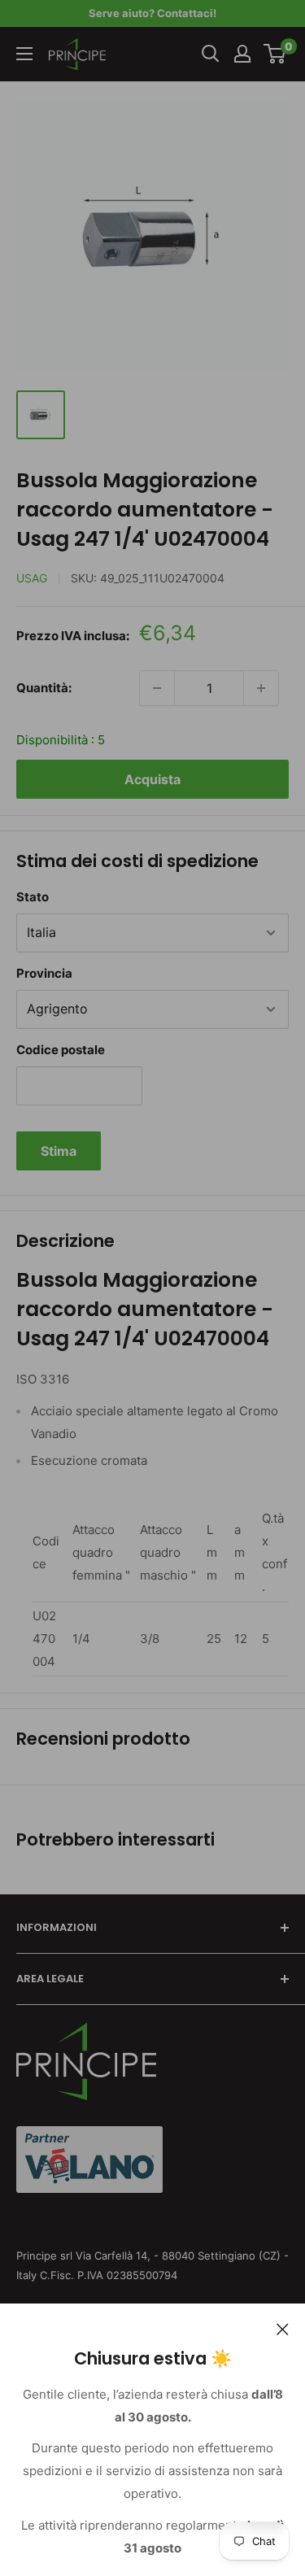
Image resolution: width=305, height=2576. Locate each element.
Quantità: (44, 688)
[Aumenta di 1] (261, 688)
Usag (32, 578)
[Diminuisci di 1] (157, 688)
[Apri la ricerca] (211, 54)
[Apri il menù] (24, 54)
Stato (33, 897)
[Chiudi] (283, 2328)
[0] (275, 54)
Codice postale (61, 1050)
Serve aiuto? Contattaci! (152, 13)
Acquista (152, 779)
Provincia (44, 973)
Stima (59, 1151)
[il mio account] (242, 54)
